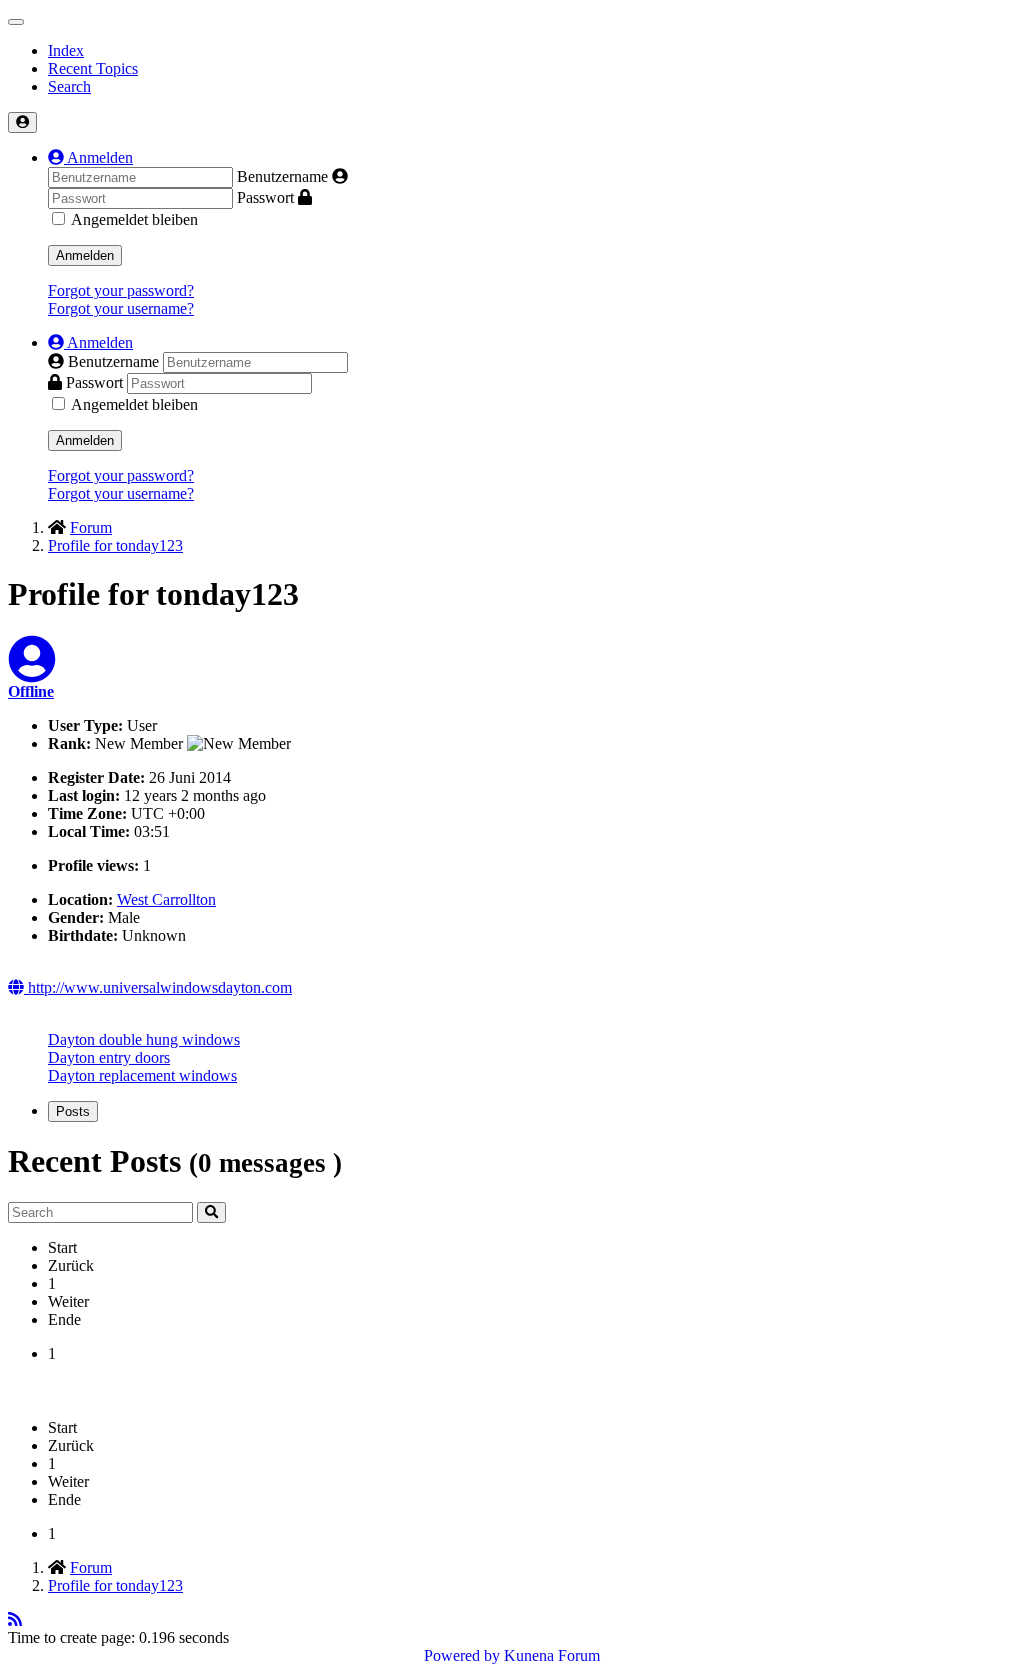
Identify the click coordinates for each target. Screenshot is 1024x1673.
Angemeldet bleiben (134, 219)
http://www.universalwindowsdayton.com (158, 987)
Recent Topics (93, 68)
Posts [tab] (73, 1111)
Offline (31, 691)
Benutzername (282, 176)
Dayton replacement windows (142, 1075)
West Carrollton (166, 899)
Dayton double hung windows (144, 1039)
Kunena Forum (552, 1655)
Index (66, 50)
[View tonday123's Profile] (32, 671)
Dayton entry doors (109, 1057)
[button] (90, 157)
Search (69, 86)
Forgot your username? (121, 308)
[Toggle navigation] (16, 22)
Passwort (265, 197)
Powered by (462, 1655)
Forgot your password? (121, 290)
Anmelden (85, 255)
